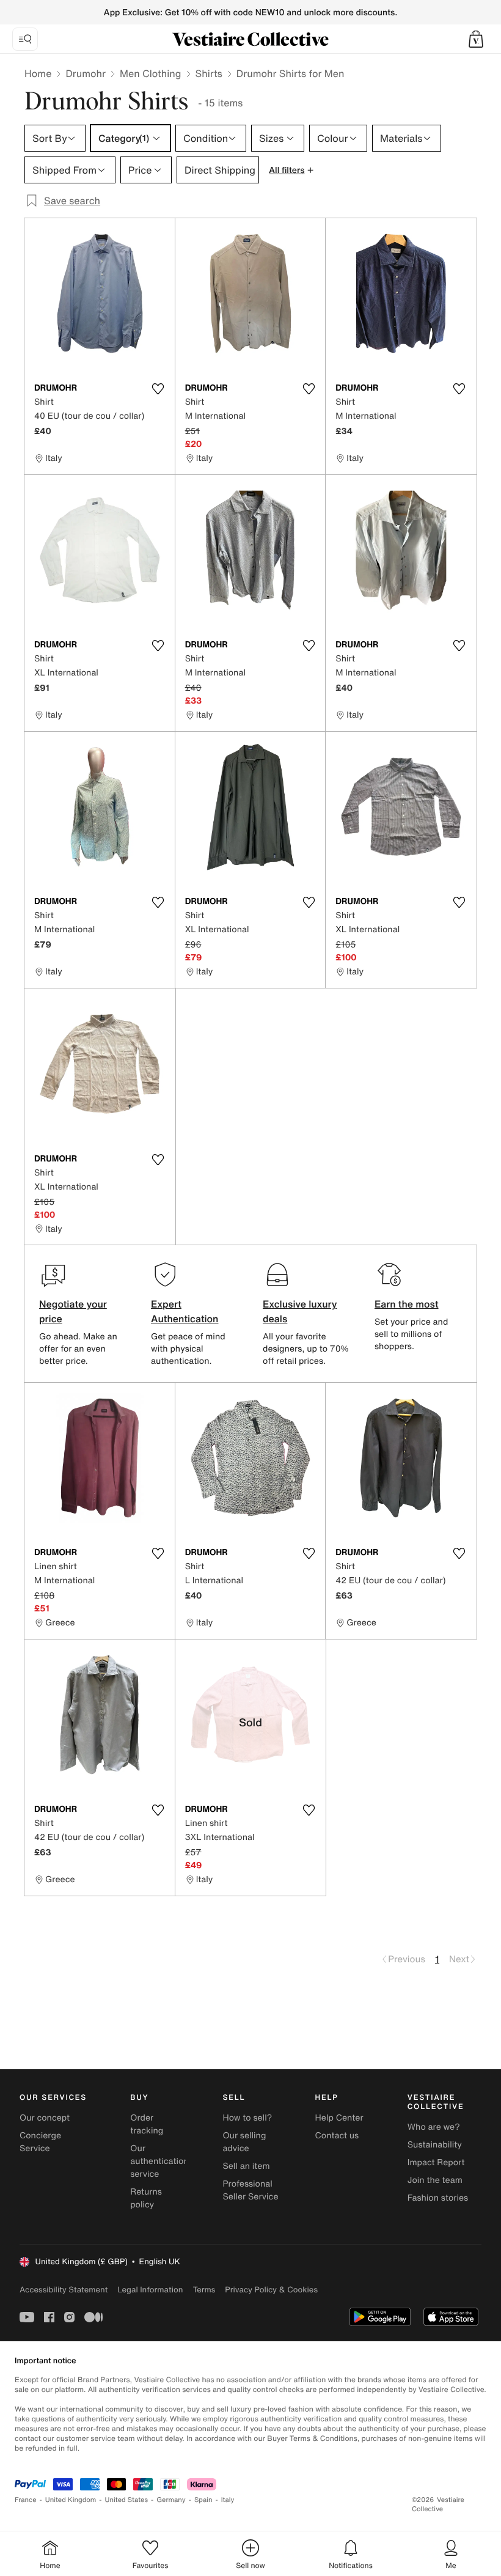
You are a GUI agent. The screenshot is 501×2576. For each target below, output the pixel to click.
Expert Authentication (185, 1311)
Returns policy (146, 2198)
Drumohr (86, 73)
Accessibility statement (64, 2290)
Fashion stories (438, 2198)
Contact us (337, 2136)
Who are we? (434, 2127)
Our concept (45, 2118)
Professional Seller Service (250, 2190)
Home (38, 73)
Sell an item (246, 2166)
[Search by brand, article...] (25, 39)
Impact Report (436, 2162)
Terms (204, 2290)
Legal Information (150, 2290)
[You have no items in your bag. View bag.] (476, 39)
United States (127, 2500)
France (26, 2500)
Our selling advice (244, 2142)
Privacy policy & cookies (271, 2290)
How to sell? (247, 2118)
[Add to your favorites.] (158, 389)
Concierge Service (40, 2142)
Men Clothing (151, 73)
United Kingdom (71, 2500)
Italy (228, 2500)
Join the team (435, 2180)
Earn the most (407, 1304)
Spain (203, 2500)
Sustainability (435, 2145)
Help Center (339, 2118)
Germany (171, 2500)
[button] (476, 39)
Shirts (209, 73)
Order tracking (147, 2124)
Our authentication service (159, 2161)
